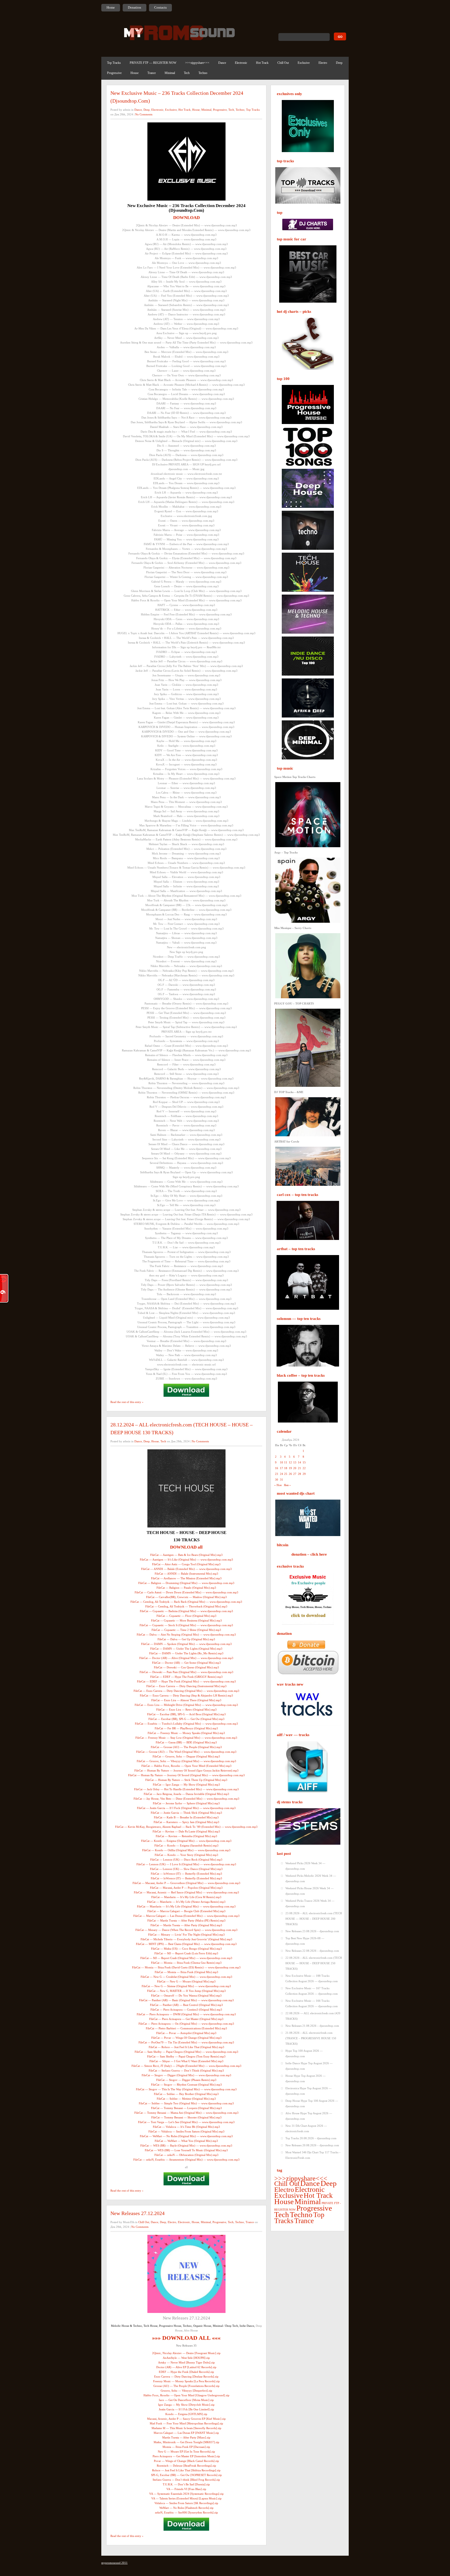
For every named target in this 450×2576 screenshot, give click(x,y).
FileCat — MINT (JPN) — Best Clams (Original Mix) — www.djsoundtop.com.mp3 (186, 1944)
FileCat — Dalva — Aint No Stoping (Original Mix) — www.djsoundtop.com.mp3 (186, 1635)
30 (277, 1480)
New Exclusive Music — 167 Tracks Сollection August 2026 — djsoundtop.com (312, 1991)
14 (299, 1462)
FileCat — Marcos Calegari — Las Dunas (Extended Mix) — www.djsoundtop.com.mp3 (186, 1916)
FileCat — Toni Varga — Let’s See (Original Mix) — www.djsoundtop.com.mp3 (186, 2122)
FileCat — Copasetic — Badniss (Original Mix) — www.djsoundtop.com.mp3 (186, 1611)
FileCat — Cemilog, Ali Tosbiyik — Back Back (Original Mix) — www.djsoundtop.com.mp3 (186, 1602)
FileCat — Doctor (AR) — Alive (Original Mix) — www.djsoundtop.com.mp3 (186, 1658)
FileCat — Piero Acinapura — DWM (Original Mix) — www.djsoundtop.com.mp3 (186, 2014)
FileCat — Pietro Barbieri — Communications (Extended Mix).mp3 (186, 2028)
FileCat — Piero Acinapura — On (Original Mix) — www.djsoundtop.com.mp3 (186, 2024)
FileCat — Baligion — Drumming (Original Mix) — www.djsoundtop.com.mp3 (186, 1583)
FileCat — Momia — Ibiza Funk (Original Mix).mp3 (186, 1972)
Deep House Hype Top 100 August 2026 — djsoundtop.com (312, 2103)
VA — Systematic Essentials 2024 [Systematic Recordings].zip (186, 2494)
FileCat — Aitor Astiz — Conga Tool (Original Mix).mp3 (186, 1564)
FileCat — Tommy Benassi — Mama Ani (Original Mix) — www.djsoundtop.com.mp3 (186, 2113)
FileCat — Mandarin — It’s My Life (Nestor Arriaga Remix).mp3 (186, 1902)
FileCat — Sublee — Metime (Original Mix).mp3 (186, 2099)
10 (282, 1462)
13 (295, 1462)
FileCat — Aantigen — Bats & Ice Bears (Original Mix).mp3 (186, 1555)
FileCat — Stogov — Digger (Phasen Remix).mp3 (186, 2080)
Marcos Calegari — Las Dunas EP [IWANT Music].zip (186, 2433)
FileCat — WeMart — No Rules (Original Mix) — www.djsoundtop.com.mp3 (186, 2136)
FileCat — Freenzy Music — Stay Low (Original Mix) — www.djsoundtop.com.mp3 (186, 1738)
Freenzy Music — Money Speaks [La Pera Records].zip (186, 2381)
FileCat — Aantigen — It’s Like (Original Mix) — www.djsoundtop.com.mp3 (186, 1560)
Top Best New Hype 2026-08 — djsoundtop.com (305, 1941)
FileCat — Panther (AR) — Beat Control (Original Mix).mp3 (186, 2005)
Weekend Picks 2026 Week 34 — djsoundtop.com (305, 1866)
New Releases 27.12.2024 (137, 2213)
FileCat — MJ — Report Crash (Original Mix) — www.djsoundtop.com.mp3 (186, 1958)
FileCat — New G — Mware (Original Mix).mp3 (186, 1981)
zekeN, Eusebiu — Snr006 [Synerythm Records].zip (186, 2512)
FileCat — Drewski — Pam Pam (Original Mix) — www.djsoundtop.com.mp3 (186, 1672)
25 (286, 1474)
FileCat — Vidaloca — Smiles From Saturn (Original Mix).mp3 (186, 2131)
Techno (203, 73)
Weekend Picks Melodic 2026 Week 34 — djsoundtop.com (311, 1878)
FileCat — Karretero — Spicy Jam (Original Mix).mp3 (186, 1822)
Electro (323, 63)
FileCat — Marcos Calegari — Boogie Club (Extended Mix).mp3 (186, 1911)
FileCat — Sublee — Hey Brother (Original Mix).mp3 (186, 2094)
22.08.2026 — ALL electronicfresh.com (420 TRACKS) (313, 2016)
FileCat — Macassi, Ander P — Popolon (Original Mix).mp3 (186, 1888)
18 (286, 1468)
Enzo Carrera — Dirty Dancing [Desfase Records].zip (186, 2377)
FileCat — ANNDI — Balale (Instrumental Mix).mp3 (186, 1574)
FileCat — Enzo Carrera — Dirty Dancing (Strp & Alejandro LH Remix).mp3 (186, 1695)
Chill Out (283, 63)
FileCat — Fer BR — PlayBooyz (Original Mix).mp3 (186, 1728)
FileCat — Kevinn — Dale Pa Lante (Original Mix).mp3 (186, 1831)
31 (282, 1480)
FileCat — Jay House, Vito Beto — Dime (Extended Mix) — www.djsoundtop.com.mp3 (186, 1799)
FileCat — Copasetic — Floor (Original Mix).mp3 (186, 1616)
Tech (187, 73)
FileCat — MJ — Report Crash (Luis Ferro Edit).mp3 (186, 1953)
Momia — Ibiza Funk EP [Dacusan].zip (186, 2447)
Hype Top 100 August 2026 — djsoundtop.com (304, 2053)
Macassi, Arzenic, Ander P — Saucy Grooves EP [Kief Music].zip (186, 2419)
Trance (152, 73)
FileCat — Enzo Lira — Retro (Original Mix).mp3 (186, 1710)
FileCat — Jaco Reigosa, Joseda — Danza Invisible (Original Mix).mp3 (186, 1794)
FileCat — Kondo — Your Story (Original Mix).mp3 (186, 1855)
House (135, 73)
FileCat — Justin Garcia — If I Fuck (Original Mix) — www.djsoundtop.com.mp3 (186, 1808)
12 (290, 1462)
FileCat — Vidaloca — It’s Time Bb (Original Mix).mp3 (186, 2127)
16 (277, 1468)
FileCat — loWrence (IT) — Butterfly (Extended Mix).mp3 (186, 1874)
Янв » (287, 1485)
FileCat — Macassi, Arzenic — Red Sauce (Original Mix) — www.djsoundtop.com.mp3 (186, 1892)
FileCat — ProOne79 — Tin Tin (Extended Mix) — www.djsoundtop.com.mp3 (186, 2042)
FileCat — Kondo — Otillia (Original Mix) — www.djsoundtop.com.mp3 (186, 1850)
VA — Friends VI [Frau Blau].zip (186, 2489)
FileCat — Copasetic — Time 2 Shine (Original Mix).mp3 (186, 1630)
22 (304, 1468)
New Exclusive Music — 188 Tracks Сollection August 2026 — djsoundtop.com (312, 1978)
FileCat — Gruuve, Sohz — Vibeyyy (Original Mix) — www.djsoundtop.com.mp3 (186, 1761)
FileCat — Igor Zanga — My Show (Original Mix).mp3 (186, 1785)
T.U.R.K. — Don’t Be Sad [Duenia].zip (186, 2484)
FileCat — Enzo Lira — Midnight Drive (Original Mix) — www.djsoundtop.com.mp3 (186, 1705)
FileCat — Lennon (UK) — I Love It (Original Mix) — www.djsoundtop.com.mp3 (186, 1864)
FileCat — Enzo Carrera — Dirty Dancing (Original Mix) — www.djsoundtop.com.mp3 (186, 1691)
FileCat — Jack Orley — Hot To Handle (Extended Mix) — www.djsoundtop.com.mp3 (186, 1789)
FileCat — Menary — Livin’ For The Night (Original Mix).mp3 (186, 1935)
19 (290, 1468)
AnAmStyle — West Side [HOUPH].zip (186, 2358)
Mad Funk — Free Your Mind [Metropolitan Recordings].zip (186, 2423)
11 (286, 1462)
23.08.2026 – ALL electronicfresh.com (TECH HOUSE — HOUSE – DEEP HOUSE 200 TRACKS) (314, 1919)
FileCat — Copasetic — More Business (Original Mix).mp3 (186, 1620)
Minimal (170, 73)
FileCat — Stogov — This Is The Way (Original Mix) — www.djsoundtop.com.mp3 (186, 2089)
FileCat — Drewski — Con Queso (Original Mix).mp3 (186, 1667)
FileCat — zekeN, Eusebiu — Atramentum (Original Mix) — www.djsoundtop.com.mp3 (186, 2160)
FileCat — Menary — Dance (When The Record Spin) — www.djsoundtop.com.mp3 (186, 1930)
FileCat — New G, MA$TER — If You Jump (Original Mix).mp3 (186, 1991)
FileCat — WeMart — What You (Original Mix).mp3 (186, 2141)
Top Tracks (114, 63)
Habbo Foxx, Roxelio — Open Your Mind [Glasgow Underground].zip (186, 2395)
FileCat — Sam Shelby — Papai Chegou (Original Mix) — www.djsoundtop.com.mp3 (186, 2052)
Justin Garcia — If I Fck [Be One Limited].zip (186, 2409)
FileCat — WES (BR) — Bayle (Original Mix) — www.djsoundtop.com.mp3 (186, 2145)
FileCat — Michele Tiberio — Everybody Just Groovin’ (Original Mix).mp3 (186, 1939)
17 (282, 1468)
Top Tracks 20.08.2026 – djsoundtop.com (311, 2138)
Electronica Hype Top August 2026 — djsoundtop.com (308, 2091)
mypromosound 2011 (114, 2563)
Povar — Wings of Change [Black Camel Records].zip (186, 2461)
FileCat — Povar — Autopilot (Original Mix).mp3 (186, 2033)
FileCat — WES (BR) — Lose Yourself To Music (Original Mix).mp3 (186, 2150)
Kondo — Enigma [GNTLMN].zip (186, 2414)
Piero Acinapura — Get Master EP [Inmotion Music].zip (186, 2456)
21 (299, 1468)
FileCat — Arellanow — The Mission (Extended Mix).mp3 (186, 1578)
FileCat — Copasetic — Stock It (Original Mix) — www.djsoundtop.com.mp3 (186, 1625)
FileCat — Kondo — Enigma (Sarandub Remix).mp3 (186, 1845)
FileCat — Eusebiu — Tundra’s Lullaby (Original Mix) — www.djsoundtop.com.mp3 (186, 1724)
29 (304, 1474)
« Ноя (278, 1485)
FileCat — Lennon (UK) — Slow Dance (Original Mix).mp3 (186, 1869)
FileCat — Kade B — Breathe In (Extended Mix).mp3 (186, 1817)
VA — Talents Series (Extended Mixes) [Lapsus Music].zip (186, 2498)
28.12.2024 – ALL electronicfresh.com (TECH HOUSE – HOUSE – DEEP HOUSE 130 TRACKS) (182, 1429)
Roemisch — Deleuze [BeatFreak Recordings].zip (186, 2466)
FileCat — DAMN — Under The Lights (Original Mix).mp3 (186, 1649)
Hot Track (262, 63)
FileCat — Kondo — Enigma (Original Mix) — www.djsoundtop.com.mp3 (186, 1841)
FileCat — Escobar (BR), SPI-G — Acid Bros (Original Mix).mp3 (186, 1714)
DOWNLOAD (186, 218)
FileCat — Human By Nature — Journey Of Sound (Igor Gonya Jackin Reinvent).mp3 (186, 1770)
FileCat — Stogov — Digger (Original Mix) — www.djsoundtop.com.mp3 (186, 2075)
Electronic (241, 63)
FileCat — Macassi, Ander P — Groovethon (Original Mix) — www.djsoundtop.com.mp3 (186, 1883)
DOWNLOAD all (186, 1547)
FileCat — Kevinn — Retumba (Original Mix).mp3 (186, 1836)
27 (295, 1474)
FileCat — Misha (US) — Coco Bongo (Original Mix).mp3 (186, 1949)
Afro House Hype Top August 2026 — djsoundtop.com (309, 2116)
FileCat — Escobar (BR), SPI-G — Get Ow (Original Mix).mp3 (186, 1719)
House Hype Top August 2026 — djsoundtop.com (305, 2078)
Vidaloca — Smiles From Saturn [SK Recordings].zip (186, 2503)
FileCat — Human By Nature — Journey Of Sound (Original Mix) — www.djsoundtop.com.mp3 (186, 1775)
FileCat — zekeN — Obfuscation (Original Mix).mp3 (186, 2155)
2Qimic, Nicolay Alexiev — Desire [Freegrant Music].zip (186, 2353)
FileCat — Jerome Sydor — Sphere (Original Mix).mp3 (186, 1803)
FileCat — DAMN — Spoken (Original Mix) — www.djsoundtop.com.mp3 (186, 1644)
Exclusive (304, 63)
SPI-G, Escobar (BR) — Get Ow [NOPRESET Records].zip (186, 2475)
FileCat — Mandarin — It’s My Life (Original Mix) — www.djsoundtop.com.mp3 (186, 1906)
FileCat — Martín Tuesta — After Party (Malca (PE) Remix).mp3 (186, 1920)
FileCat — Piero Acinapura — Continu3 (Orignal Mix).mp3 (186, 2010)
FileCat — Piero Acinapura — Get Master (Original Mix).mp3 (186, 2019)
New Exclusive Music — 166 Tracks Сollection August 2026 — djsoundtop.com (312, 2003)
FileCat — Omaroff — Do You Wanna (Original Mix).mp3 (186, 1995)
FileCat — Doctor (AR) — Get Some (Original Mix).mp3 (186, 1663)
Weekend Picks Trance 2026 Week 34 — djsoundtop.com (310, 1903)
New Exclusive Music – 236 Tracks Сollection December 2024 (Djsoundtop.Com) (177, 97)
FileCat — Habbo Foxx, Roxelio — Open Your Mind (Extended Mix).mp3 (186, 1766)
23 (277, 1474)
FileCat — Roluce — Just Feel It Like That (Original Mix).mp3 (186, 2047)
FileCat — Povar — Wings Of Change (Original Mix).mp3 (186, 2038)
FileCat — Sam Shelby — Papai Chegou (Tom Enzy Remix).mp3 (186, 2056)
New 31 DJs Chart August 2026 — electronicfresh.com (306, 2128)
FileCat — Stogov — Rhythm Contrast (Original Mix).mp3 (186, 2085)
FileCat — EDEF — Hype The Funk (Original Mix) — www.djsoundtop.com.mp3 (186, 1681)
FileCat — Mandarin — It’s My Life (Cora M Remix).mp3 (186, 1897)
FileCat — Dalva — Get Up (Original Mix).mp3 (186, 1639)
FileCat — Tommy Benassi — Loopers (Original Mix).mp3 (186, 2108)
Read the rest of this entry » (127, 1402)
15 (304, 1462)
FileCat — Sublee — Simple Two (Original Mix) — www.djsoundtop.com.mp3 (186, 2103)
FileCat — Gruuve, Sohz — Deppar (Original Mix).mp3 (186, 1756)
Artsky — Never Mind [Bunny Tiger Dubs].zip (186, 2362)
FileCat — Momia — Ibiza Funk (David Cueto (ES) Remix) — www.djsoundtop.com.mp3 (186, 1967)
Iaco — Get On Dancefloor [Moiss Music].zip (186, 2400)
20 (295, 1468)
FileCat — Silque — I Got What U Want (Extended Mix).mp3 (186, 2061)
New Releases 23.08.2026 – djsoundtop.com (312, 1931)
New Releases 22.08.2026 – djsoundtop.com (312, 1951)
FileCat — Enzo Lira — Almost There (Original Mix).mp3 (186, 1700)
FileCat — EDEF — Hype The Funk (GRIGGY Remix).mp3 (186, 1677)
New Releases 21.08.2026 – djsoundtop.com (312, 2026)
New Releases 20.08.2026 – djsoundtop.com (312, 2145)
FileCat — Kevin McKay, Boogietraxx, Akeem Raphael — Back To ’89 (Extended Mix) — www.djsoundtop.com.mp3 (186, 1827)
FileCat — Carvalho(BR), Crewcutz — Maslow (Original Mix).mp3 (186, 1597)
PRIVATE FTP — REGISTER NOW (153, 63)
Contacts (160, 7)
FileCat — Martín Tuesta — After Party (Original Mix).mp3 (186, 1925)
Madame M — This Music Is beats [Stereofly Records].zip (186, 2428)
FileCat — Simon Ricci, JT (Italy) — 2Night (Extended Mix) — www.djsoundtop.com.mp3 (186, 2066)
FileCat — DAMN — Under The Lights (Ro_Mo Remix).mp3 (186, 1653)
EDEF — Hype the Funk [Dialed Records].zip (186, 2372)
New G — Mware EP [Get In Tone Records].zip (186, 2452)
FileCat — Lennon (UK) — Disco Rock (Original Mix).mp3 (186, 1860)
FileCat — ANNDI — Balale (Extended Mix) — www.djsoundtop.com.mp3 (186, 1569)
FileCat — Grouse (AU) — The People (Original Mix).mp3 (186, 1747)
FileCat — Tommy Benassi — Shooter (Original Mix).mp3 (186, 2117)
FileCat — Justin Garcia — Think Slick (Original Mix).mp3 (186, 1813)
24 (282, 1474)
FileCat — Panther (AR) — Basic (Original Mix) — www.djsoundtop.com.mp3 (186, 2000)
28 (299, 1474)
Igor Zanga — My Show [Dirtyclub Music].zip (186, 2405)
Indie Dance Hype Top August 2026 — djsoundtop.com (309, 2066)
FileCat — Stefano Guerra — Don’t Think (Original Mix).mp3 (186, 2070)
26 (290, 1474)
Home (111, 7)
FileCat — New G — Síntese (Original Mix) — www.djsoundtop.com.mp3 (186, 1986)
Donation (135, 7)
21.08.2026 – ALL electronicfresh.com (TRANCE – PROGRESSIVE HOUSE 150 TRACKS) (311, 2038)
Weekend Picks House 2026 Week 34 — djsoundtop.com (310, 1891)
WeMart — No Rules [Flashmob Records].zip (186, 2508)
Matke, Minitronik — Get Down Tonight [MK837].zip (186, 2442)
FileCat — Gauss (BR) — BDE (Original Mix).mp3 (186, 1742)
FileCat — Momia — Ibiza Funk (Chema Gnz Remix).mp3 (186, 1963)
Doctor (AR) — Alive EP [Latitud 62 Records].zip (186, 2367)
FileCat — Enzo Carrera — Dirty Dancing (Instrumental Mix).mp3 (186, 1686)
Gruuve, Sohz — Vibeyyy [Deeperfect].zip (186, 2391)
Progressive (114, 73)
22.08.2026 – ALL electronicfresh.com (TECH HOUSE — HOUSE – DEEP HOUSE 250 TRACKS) (314, 1963)
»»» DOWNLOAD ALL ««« (186, 2338)
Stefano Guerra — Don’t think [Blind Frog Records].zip (186, 2480)
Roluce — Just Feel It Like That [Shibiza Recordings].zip (186, 2470)
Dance (222, 63)
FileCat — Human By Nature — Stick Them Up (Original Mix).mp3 (186, 1780)
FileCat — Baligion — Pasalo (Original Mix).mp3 (186, 1588)
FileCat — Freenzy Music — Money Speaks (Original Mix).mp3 (186, 1733)
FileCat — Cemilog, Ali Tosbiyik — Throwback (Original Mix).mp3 (186, 1606)
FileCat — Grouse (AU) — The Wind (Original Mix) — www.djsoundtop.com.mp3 (186, 1752)
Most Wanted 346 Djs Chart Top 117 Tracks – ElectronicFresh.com (313, 2155)
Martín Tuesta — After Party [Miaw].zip (186, 2437)
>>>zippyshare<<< (197, 63)
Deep (339, 63)
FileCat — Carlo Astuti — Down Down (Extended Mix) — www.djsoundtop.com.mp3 (186, 1592)
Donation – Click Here (309, 1554)
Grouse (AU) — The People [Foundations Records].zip (186, 2386)
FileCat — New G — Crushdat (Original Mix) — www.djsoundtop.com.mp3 (186, 1977)
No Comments (144, 114)
